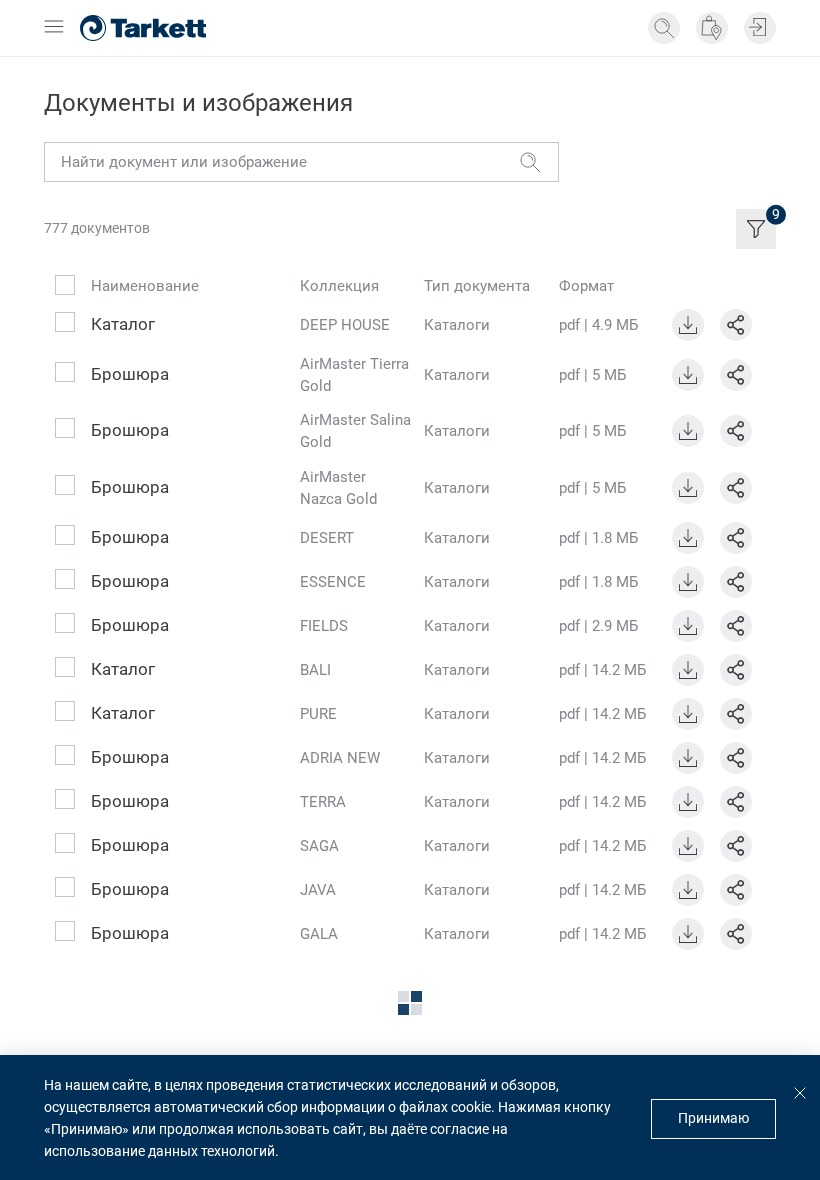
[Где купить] (712, 28)
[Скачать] (688, 325)
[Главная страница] (143, 28)
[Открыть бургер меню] (54, 28)
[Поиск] (664, 28)
